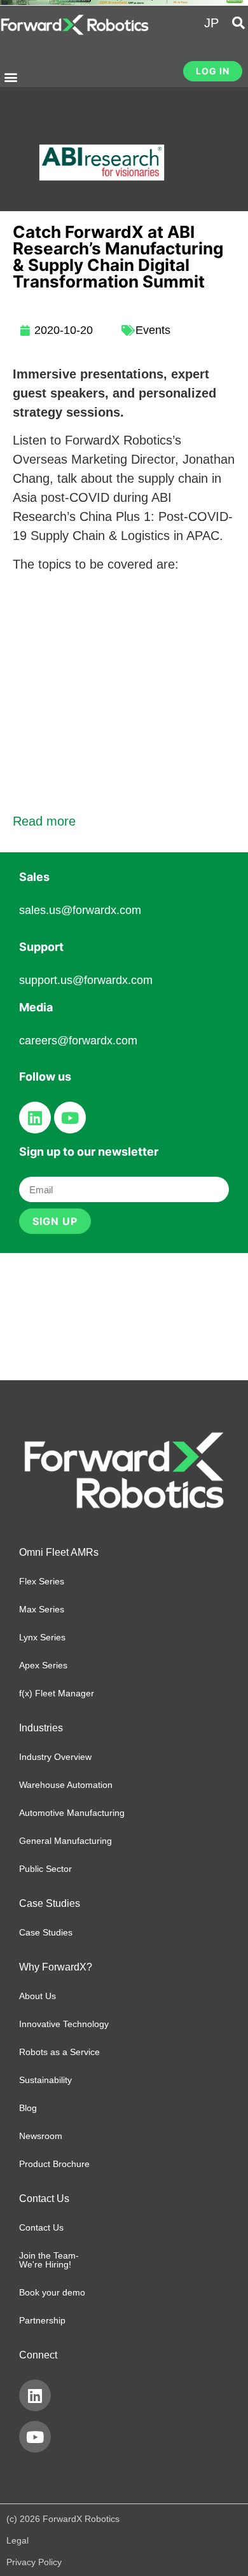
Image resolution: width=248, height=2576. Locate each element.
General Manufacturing (65, 1841)
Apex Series (43, 1665)
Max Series (42, 1609)
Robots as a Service (59, 2052)
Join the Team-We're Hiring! (49, 2260)
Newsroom (41, 2136)
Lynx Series (42, 1637)
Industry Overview (55, 1757)
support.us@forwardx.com (86, 980)
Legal (17, 2540)
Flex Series (42, 1581)
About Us (38, 1996)
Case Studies (46, 1932)
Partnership (42, 2320)
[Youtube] (70, 1118)
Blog (28, 2108)
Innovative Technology (64, 2024)
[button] (10, 77)
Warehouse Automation (66, 1785)
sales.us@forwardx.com (80, 910)
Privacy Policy (34, 2562)
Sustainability (45, 2080)
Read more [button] (44, 821)
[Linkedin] (35, 1118)
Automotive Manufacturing (72, 1813)
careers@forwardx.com (78, 1041)
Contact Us (41, 2227)
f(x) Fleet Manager (57, 1693)
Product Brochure (54, 2164)
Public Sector (45, 1869)
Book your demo (52, 2292)
